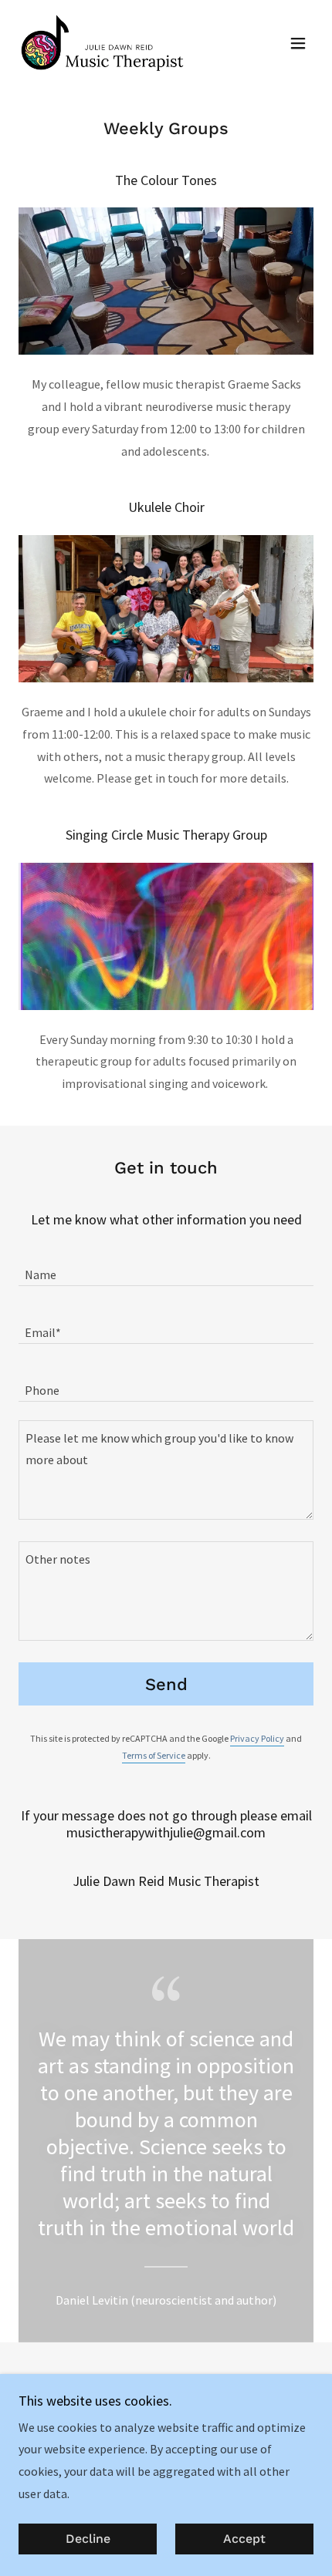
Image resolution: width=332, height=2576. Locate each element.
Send (166, 1684)
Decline (88, 2539)
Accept (244, 2539)
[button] (298, 43)
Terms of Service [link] (154, 1755)
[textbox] (166, 1266)
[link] (105, 43)
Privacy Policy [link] (257, 1738)
